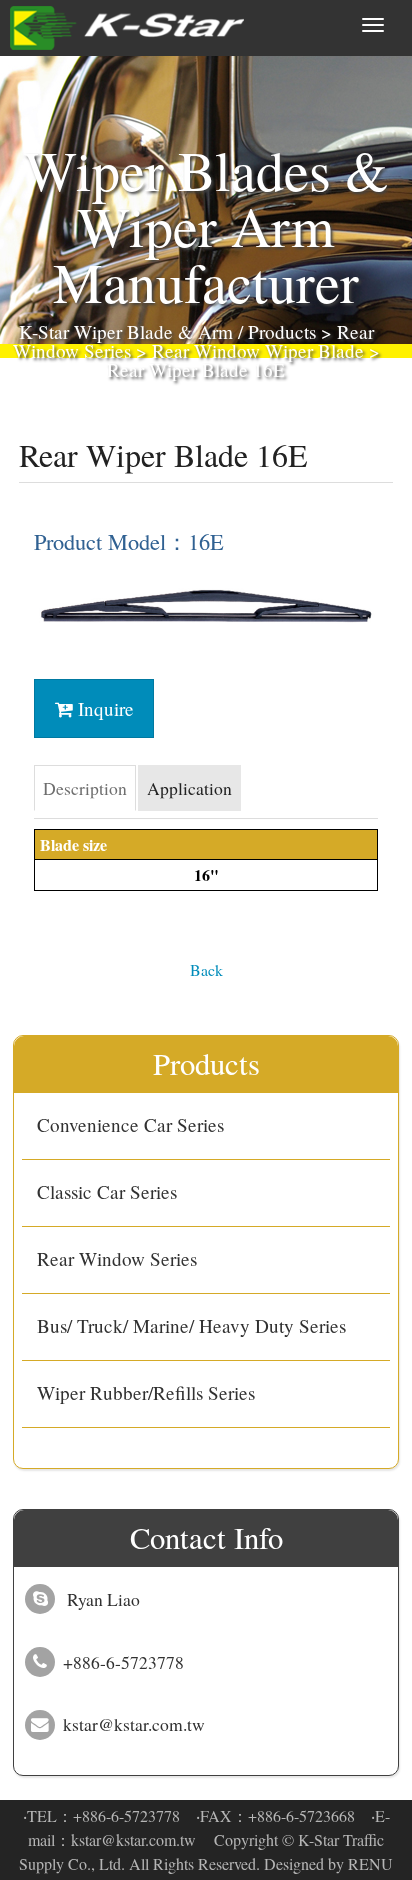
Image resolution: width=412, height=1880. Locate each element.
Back (206, 969)
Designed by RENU (328, 1863)
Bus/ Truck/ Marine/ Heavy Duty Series (191, 1325)
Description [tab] (85, 788)
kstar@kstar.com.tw (133, 1839)
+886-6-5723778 (126, 1815)
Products (282, 331)
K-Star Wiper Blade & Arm (126, 331)
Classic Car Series (107, 1191)
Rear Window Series (117, 1258)
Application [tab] (189, 788)
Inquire (103, 708)
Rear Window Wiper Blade (258, 350)
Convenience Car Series (130, 1124)
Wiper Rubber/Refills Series (146, 1392)
